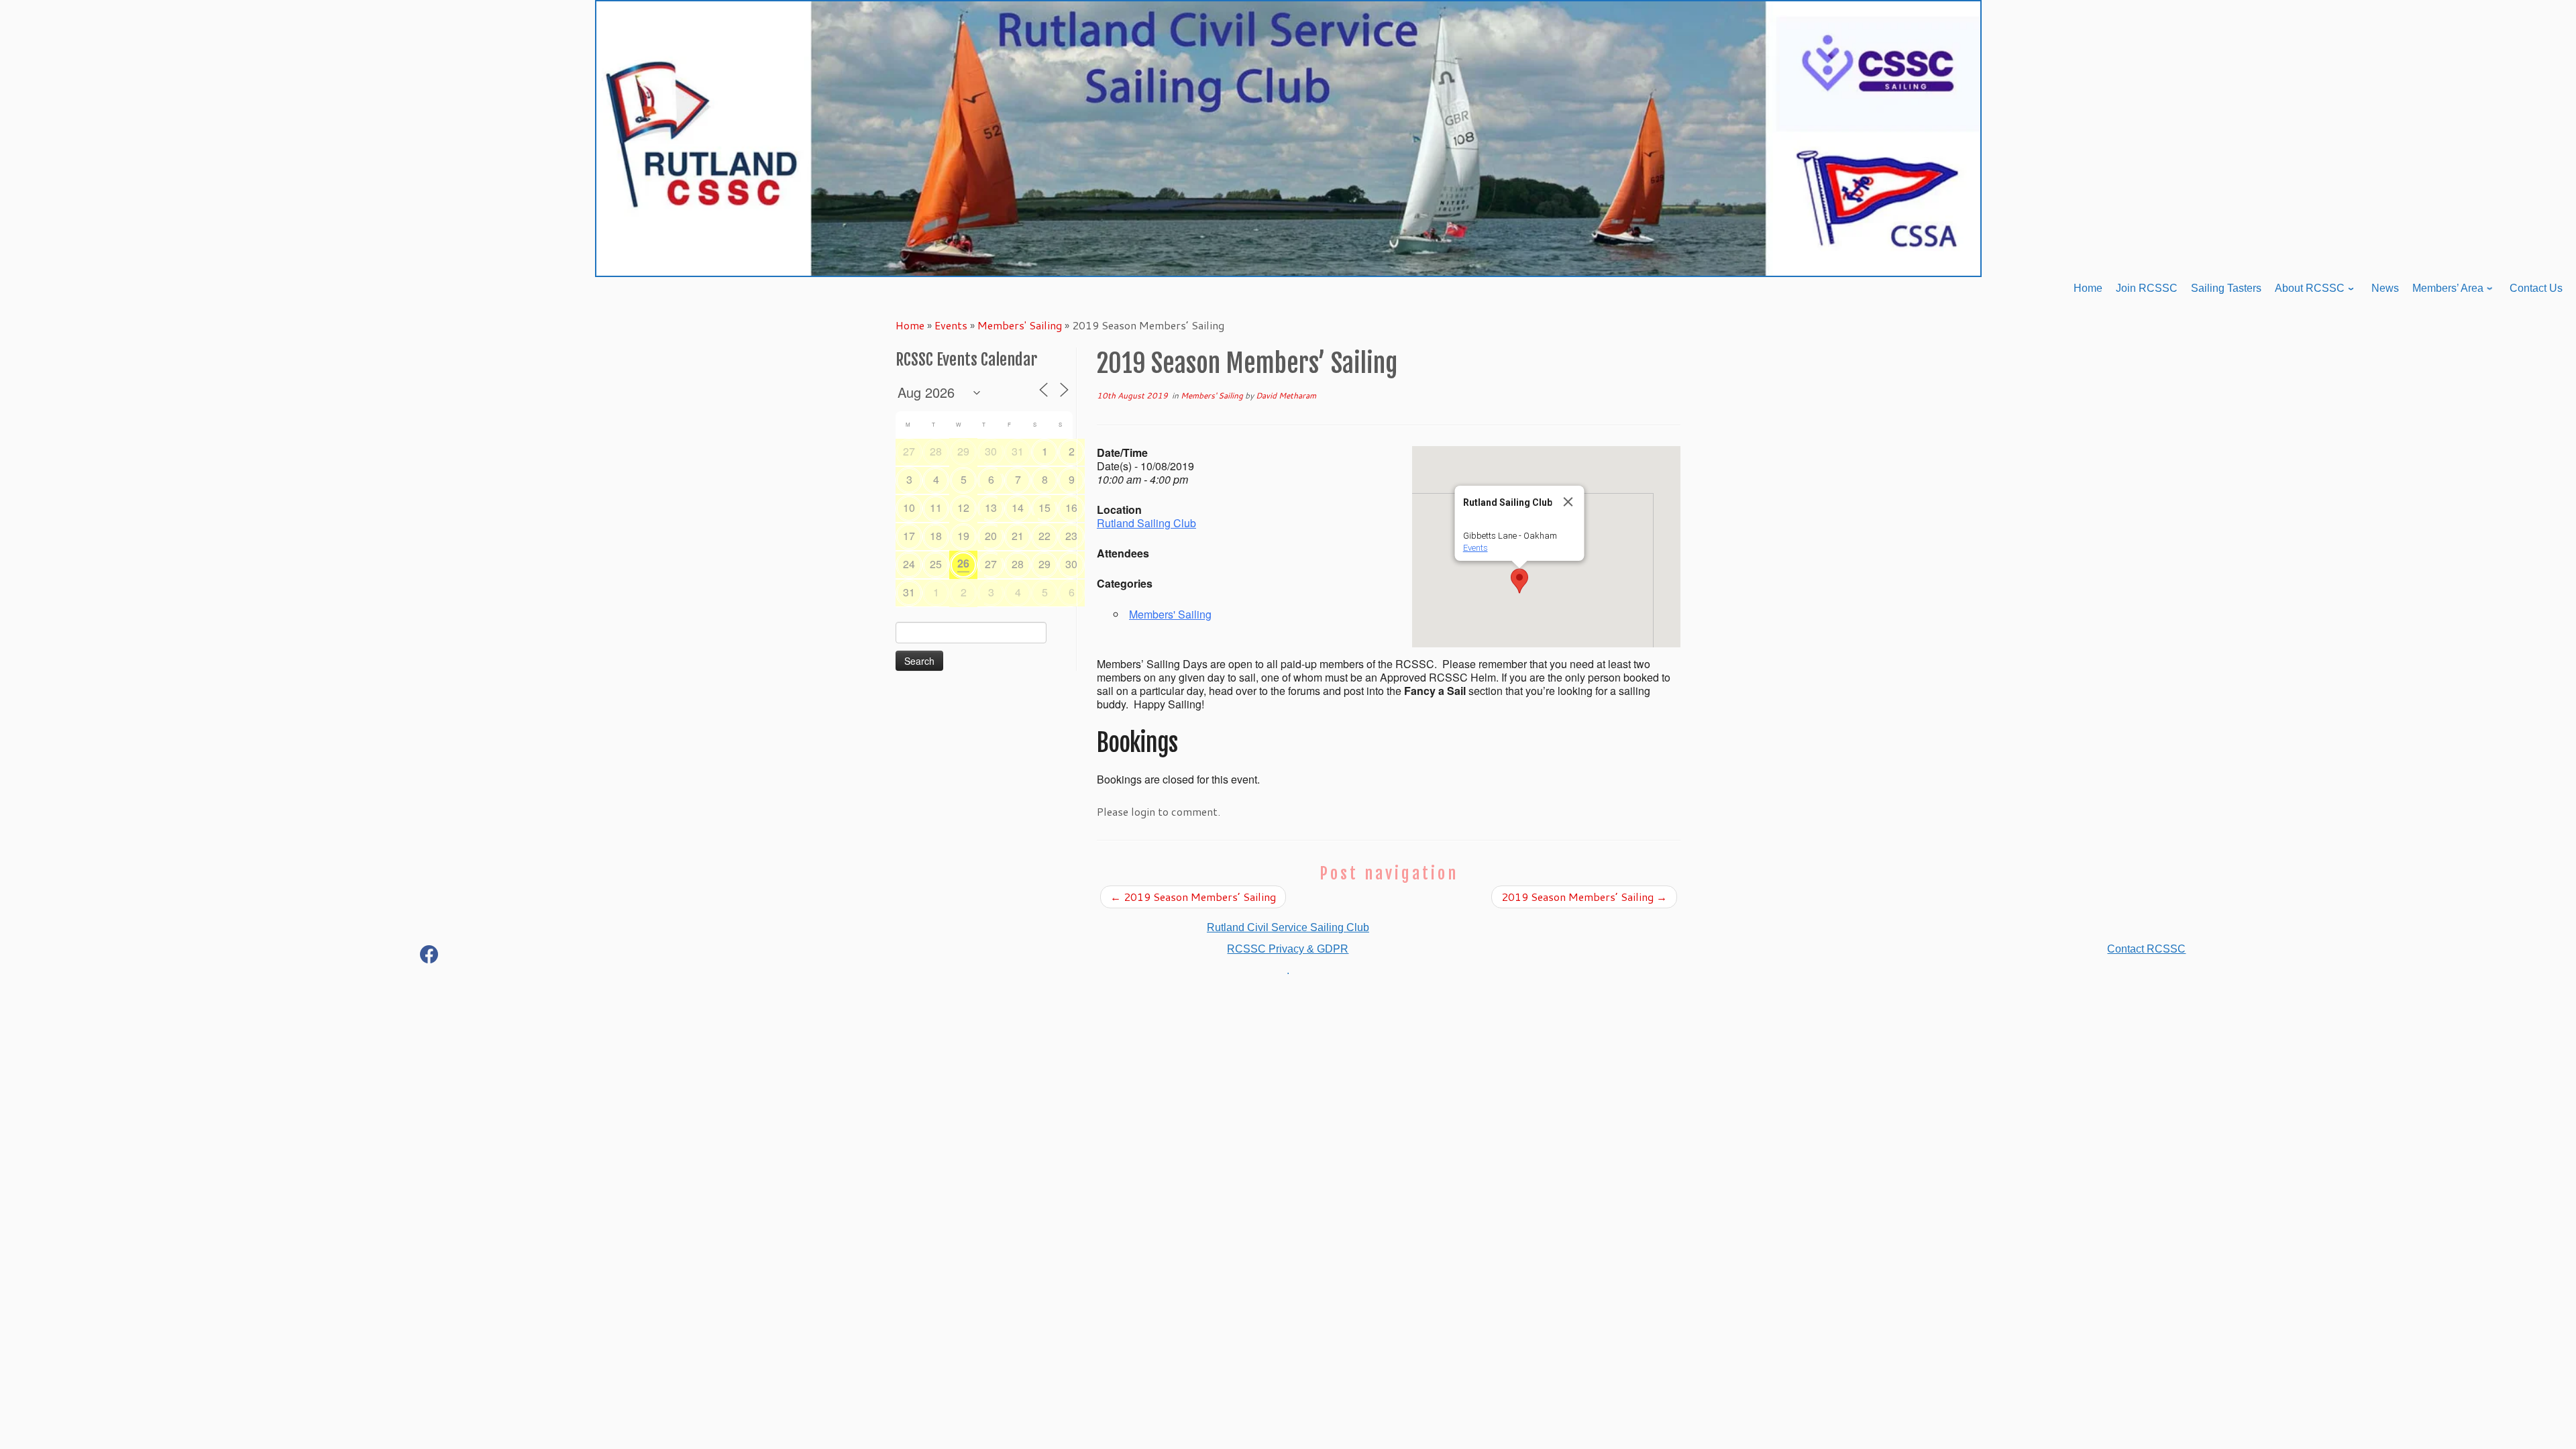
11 (936, 507)
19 (963, 536)
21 (1018, 536)
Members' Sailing (1020, 325)
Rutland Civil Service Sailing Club (1288, 927)
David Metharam (1286, 395)
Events (951, 325)
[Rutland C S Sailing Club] (429, 957)
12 (963, 507)
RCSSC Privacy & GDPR (1288, 949)
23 (1071, 536)
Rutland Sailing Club (1146, 523)
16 (1071, 507)
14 (1018, 507)
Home (910, 325)
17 (909, 536)
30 (991, 451)
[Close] (1568, 502)
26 (963, 563)
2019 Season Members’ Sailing (1193, 897)
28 (936, 451)
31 (1018, 451)
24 (909, 564)
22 (1044, 536)
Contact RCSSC (2146, 949)
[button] (1519, 581)
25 (936, 564)
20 (991, 536)
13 (991, 507)
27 (909, 451)
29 (963, 451)
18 (936, 536)
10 (909, 507)
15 (1044, 507)
